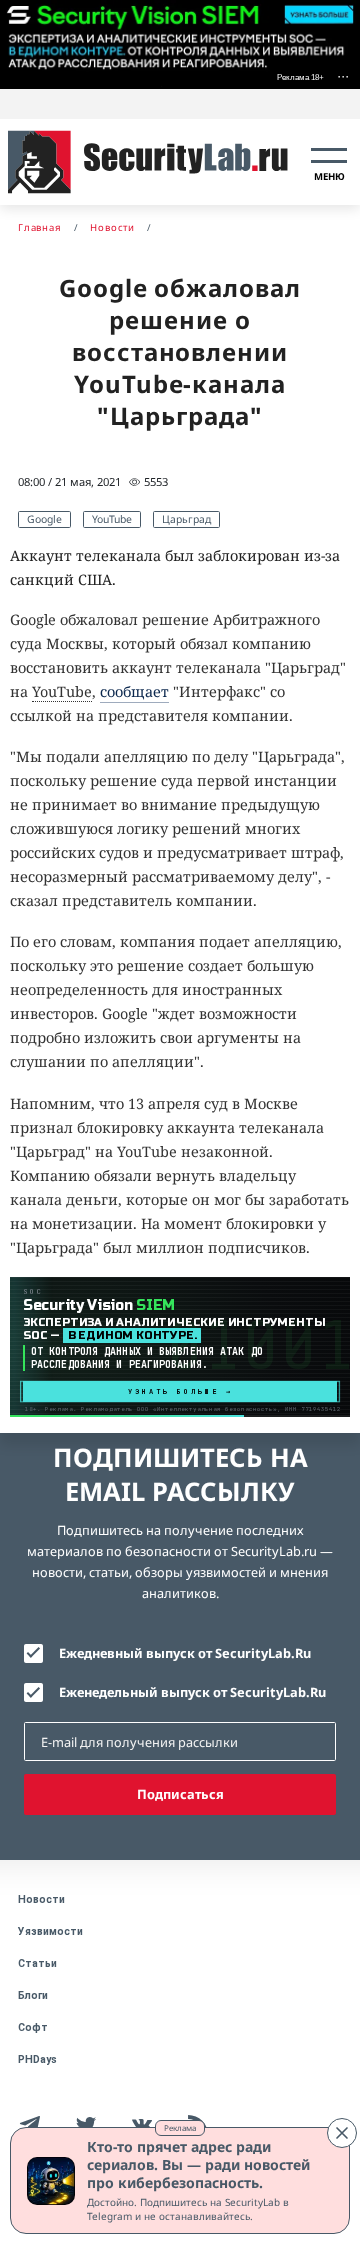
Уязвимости (50, 1931)
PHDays (37, 2059)
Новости (41, 1899)
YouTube (112, 519)
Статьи (37, 1963)
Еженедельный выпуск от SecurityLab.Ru (192, 1692)
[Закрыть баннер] (342, 2133)
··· (343, 75)
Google (44, 519)
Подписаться (180, 1794)
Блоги (33, 1995)
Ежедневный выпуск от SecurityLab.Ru (185, 1653)
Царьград (186, 519)
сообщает (134, 691)
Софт (33, 2027)
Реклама (180, 2127)
